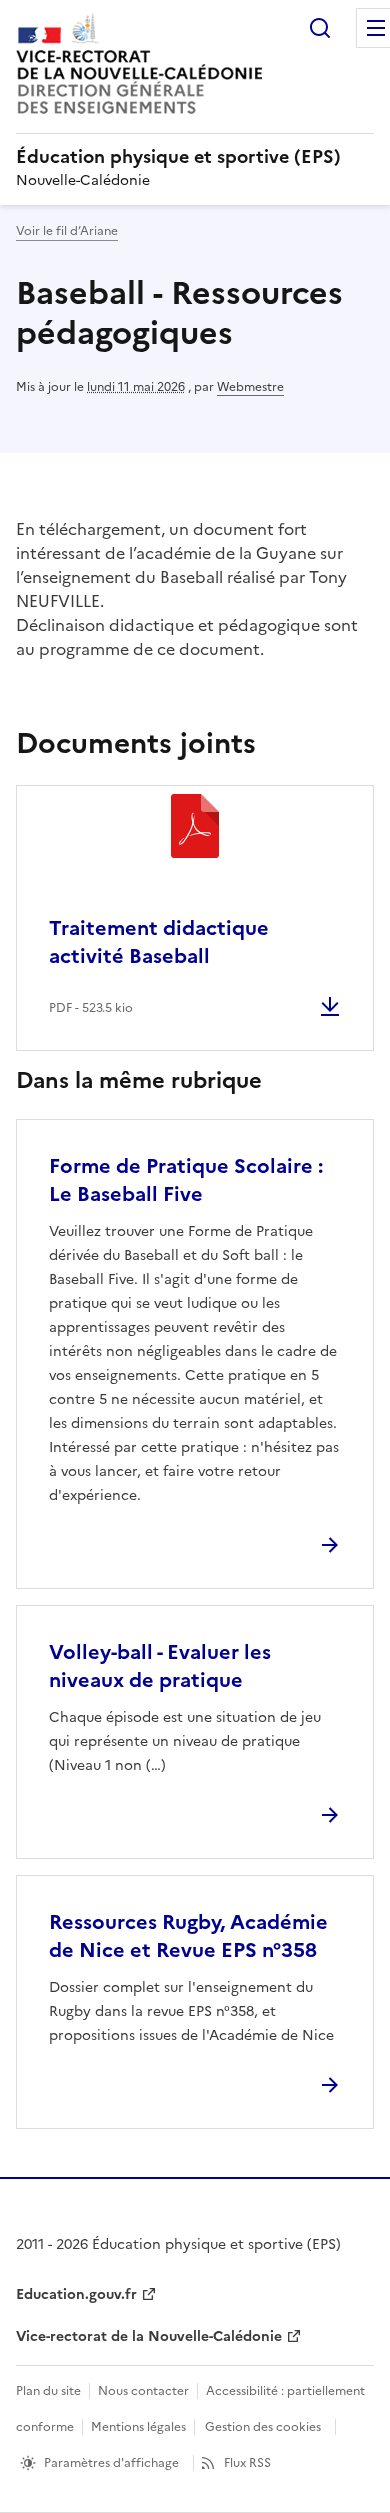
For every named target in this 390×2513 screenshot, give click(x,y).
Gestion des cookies (263, 2427)
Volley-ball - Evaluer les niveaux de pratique (160, 1666)
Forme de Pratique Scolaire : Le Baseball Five (186, 1180)
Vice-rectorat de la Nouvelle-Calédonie (149, 2336)
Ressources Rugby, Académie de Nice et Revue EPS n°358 (188, 1936)
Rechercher (320, 28)
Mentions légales (138, 2427)
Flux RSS (247, 2463)
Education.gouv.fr (76, 2294)
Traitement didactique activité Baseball (159, 942)
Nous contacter (143, 2391)
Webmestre (250, 387)
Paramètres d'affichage (111, 2463)
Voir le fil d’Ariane (67, 231)
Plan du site (48, 2391)
